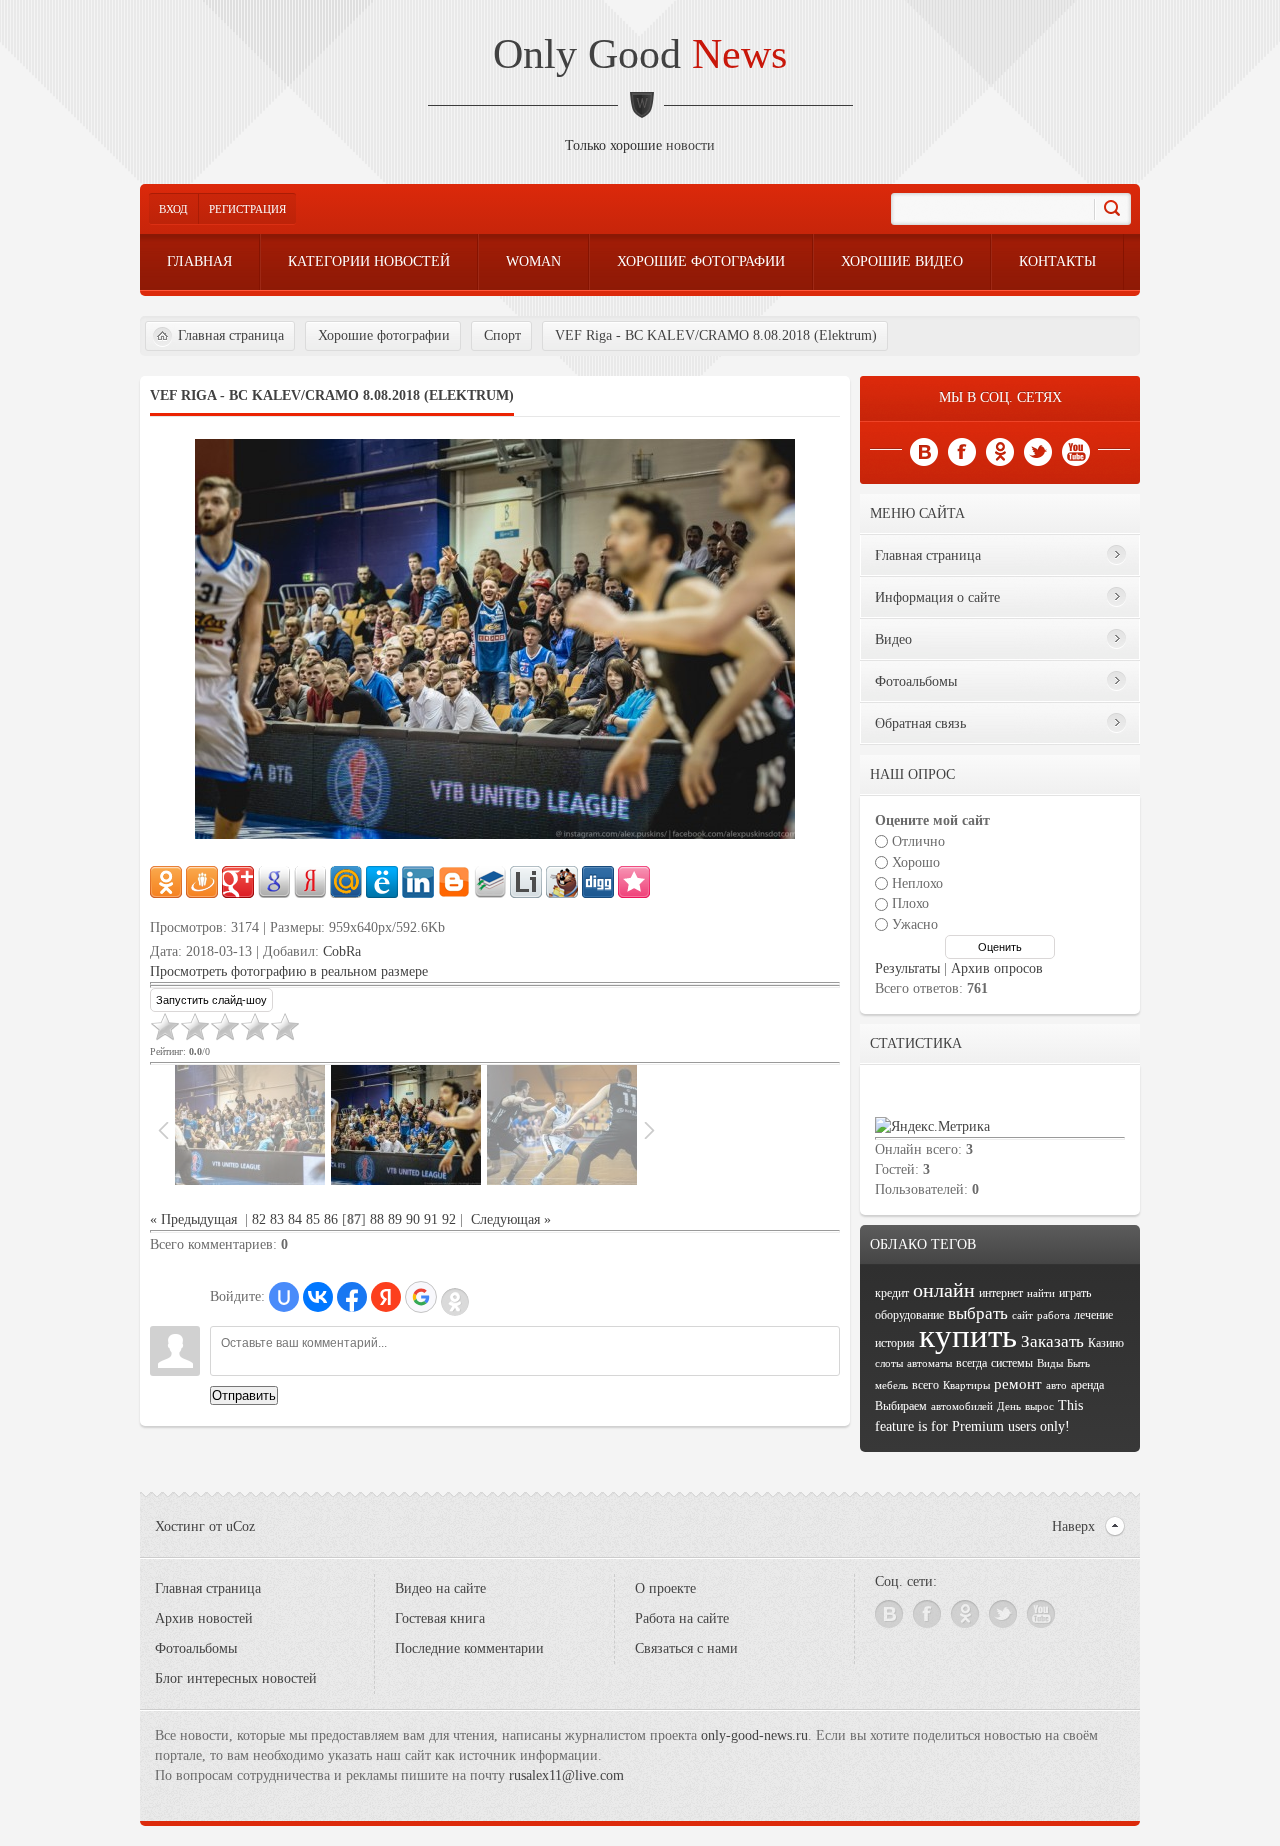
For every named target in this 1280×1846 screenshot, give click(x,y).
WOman (533, 261)
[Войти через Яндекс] (386, 1297)
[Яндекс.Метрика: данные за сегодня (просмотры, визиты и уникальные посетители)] (932, 1127)
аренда (1087, 1385)
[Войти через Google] (421, 1297)
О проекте (665, 1588)
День (1009, 1406)
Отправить (244, 1395)
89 (395, 1219)
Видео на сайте (440, 1588)
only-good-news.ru (754, 1735)
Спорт (502, 335)
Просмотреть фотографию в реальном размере (289, 971)
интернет (1001, 1293)
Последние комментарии (469, 1648)
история (895, 1343)
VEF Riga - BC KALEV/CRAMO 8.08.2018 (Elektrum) (716, 335)
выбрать (978, 1313)
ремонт (1018, 1384)
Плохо (910, 903)
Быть (1078, 1363)
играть (1075, 1293)
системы (1012, 1363)
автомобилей (962, 1406)
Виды (1050, 1363)
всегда (971, 1363)
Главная (199, 261)
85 (313, 1219)
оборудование (909, 1315)
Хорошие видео (902, 261)
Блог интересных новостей (236, 1678)
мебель (891, 1385)
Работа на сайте (682, 1618)
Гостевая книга (440, 1618)
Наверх (1073, 1526)
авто (1056, 1385)
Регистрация (247, 209)
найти (1041, 1293)
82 (259, 1219)
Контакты (1057, 261)
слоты (889, 1363)
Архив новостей (204, 1618)
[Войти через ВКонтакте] (318, 1297)
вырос (1039, 1406)
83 (277, 1219)
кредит (892, 1293)
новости (690, 145)
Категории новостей (369, 261)
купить (968, 1335)
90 (413, 1219)
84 (295, 1219)
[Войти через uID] (284, 1297)
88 (377, 1219)
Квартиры (966, 1385)
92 (449, 1219)
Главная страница (231, 335)
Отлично (918, 841)
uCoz (240, 1526)
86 (331, 1219)
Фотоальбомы (196, 1648)
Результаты (907, 968)
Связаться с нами (686, 1648)
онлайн (944, 1290)
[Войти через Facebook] (352, 1297)
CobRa (342, 951)
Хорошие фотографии (701, 261)
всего (925, 1385)
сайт (1022, 1315)
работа (1053, 1315)
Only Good (640, 54)
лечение (1093, 1315)
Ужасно (915, 924)
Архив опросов (997, 968)
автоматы (929, 1363)
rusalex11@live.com (566, 1775)
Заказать (1052, 1341)
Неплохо (917, 882)
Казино (1106, 1343)
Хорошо (916, 862)
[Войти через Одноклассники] (455, 1302)
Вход (173, 209)
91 (431, 1219)
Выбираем (901, 1406)
